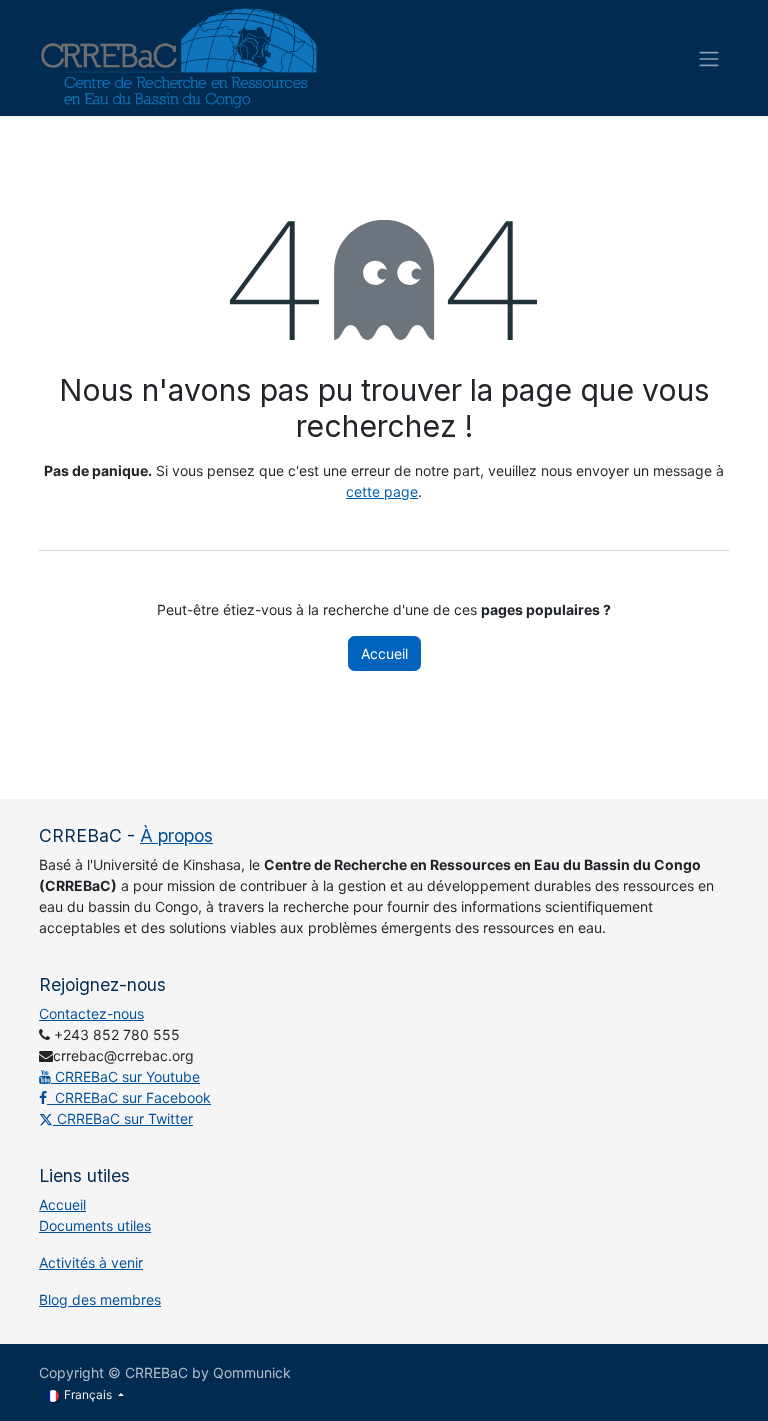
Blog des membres (100, 1299)
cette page (382, 491)
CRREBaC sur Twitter (123, 1118)
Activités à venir (91, 1262)
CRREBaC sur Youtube (125, 1076)
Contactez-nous (91, 1013)
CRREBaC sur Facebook (129, 1097)
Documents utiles (95, 1225)
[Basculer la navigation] (709, 58)
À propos (176, 835)
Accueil (384, 653)
